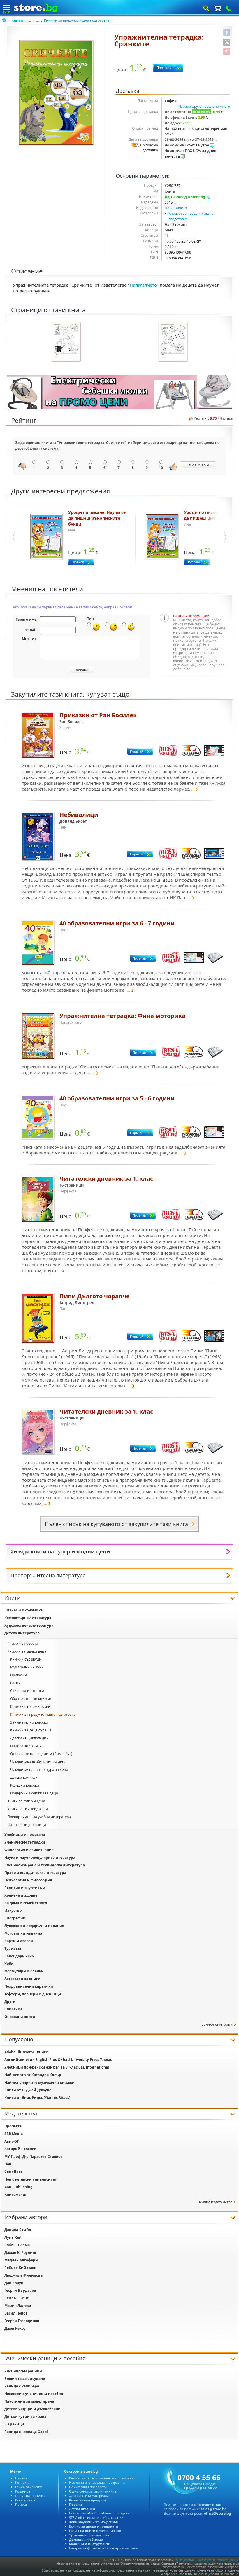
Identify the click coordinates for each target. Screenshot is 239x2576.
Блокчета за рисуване (25, 2379)
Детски (82, 2509)
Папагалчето (176, 208)
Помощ (21, 2504)
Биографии (15, 1918)
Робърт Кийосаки (21, 2268)
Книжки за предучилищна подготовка (77, 20)
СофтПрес (13, 2172)
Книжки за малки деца (27, 1651)
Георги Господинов (22, 2321)
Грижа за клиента (29, 2487)
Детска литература (22, 1633)
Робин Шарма (17, 2245)
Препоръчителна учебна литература (39, 1817)
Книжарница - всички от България (102, 2478)
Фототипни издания (23, 1933)
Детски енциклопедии (29, 1738)
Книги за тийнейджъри (28, 1809)
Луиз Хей (13, 2237)
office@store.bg (218, 2513)
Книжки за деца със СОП (31, 1730)
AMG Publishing (19, 2187)
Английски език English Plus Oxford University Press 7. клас (58, 2060)
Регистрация (25, 2500)
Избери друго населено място (204, 106)
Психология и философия (28, 1880)
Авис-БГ (12, 2141)
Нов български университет (31, 2179)
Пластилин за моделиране (29, 2401)
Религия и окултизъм (25, 1888)
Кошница (23, 2491)
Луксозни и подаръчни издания (34, 1926)
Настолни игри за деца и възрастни (97, 2482)
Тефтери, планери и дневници (33, 1994)
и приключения (89, 2535)
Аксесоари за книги (22, 1979)
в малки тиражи (95, 2531)
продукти (87, 2500)
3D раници (14, 2424)
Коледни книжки (25, 1785)
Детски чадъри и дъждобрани (32, 2409)
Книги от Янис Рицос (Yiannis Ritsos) (37, 2098)
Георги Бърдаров (20, 2290)
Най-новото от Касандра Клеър (33, 2075)
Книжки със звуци (26, 1659)
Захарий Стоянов (20, 2149)
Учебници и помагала (25, 1835)
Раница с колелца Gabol (26, 2432)
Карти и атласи (19, 1941)
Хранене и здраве (21, 1895)
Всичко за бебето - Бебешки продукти (99, 2513)
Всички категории (217, 2024)
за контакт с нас (206, 2505)
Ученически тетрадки (25, 1842)
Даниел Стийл (18, 2230)
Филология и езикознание (29, 1850)
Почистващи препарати (88, 2487)
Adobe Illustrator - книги (26, 2052)
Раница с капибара (22, 2386)
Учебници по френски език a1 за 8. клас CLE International (57, 2067)
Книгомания (16, 2194)
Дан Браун (14, 2283)
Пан (8, 2164)
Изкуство (13, 1910)
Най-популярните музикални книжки (39, 2082)
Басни (15, 1683)
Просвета (13, 2126)
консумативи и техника (93, 2491)
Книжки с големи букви (30, 1706)
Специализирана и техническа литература (45, 1865)
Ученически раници (23, 2371)
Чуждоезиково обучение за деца (38, 1762)
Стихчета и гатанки (27, 1691)
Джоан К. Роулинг (21, 2253)
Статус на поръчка (30, 2496)
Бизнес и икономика (23, 1610)
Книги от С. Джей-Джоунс (28, 2090)
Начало (21, 2478)
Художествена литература (29, 1625)
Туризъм (13, 1948)
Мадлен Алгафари (21, 2260)
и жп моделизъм (94, 2522)
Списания (13, 2009)
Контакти (22, 2482)
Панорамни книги (26, 1746)
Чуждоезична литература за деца (39, 1770)
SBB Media (14, 2134)
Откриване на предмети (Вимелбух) (41, 1754)
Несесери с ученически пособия (34, 2394)
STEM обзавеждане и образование (96, 2517)
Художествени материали (89, 2496)
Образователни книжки (31, 1699)
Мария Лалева (18, 2306)
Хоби (9, 1964)
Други (10, 2002)
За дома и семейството (26, 1903)
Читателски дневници (27, 1825)
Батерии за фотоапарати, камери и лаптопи (104, 2548)
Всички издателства (215, 2202)
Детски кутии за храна (25, 2417)
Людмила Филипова (23, 2275)
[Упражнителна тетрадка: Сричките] (57, 93)
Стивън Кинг (16, 2298)
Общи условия (184, 2560)
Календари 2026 (19, 1956)
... (30, 20)
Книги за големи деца (26, 1801)
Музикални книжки (27, 1667)
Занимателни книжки (29, 1722)
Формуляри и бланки (24, 1971)
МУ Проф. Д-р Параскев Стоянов (34, 2156)
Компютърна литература (28, 1618)
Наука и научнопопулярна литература (40, 1857)
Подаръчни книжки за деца (34, 1793)
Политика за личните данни (218, 2560)
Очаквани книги (20, 2017)
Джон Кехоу (15, 2328)
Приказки (19, 1675)
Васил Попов (16, 2313)
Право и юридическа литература (35, 1873)
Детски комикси (24, 1777)
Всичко (94, 2526)
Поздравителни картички (29, 1986)
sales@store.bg (214, 2509)
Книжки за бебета (23, 1643)
